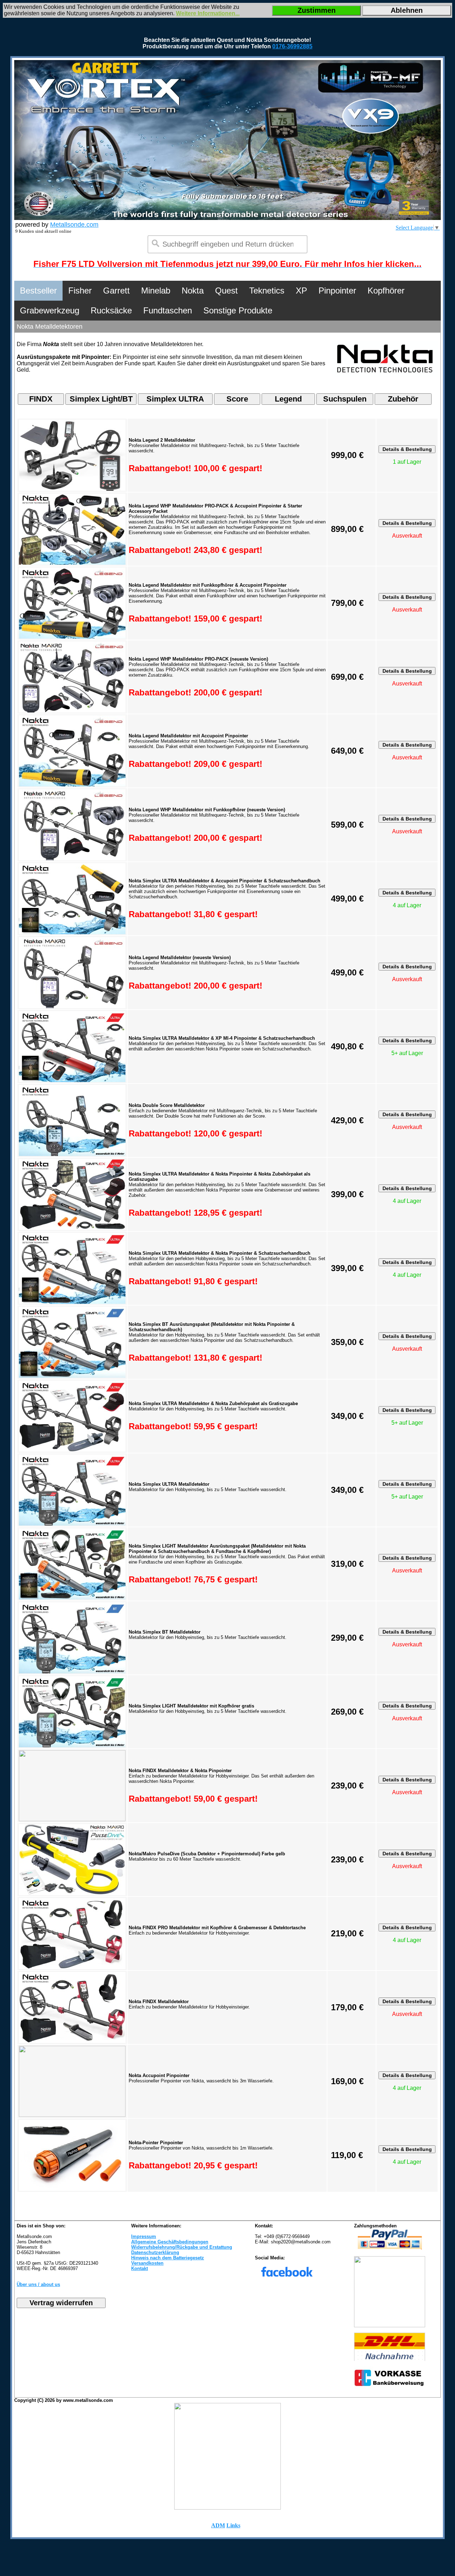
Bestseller (38, 291)
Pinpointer (337, 291)
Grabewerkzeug (50, 310)
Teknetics (267, 291)
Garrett (116, 291)
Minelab (156, 291)
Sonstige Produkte (238, 310)
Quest (226, 291)
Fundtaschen (168, 310)
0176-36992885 (292, 46)
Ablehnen (407, 10)
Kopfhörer (386, 291)
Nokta (193, 291)
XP (301, 291)
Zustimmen (317, 10)
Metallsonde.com (74, 225)
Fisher (80, 291)
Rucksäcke (111, 310)
